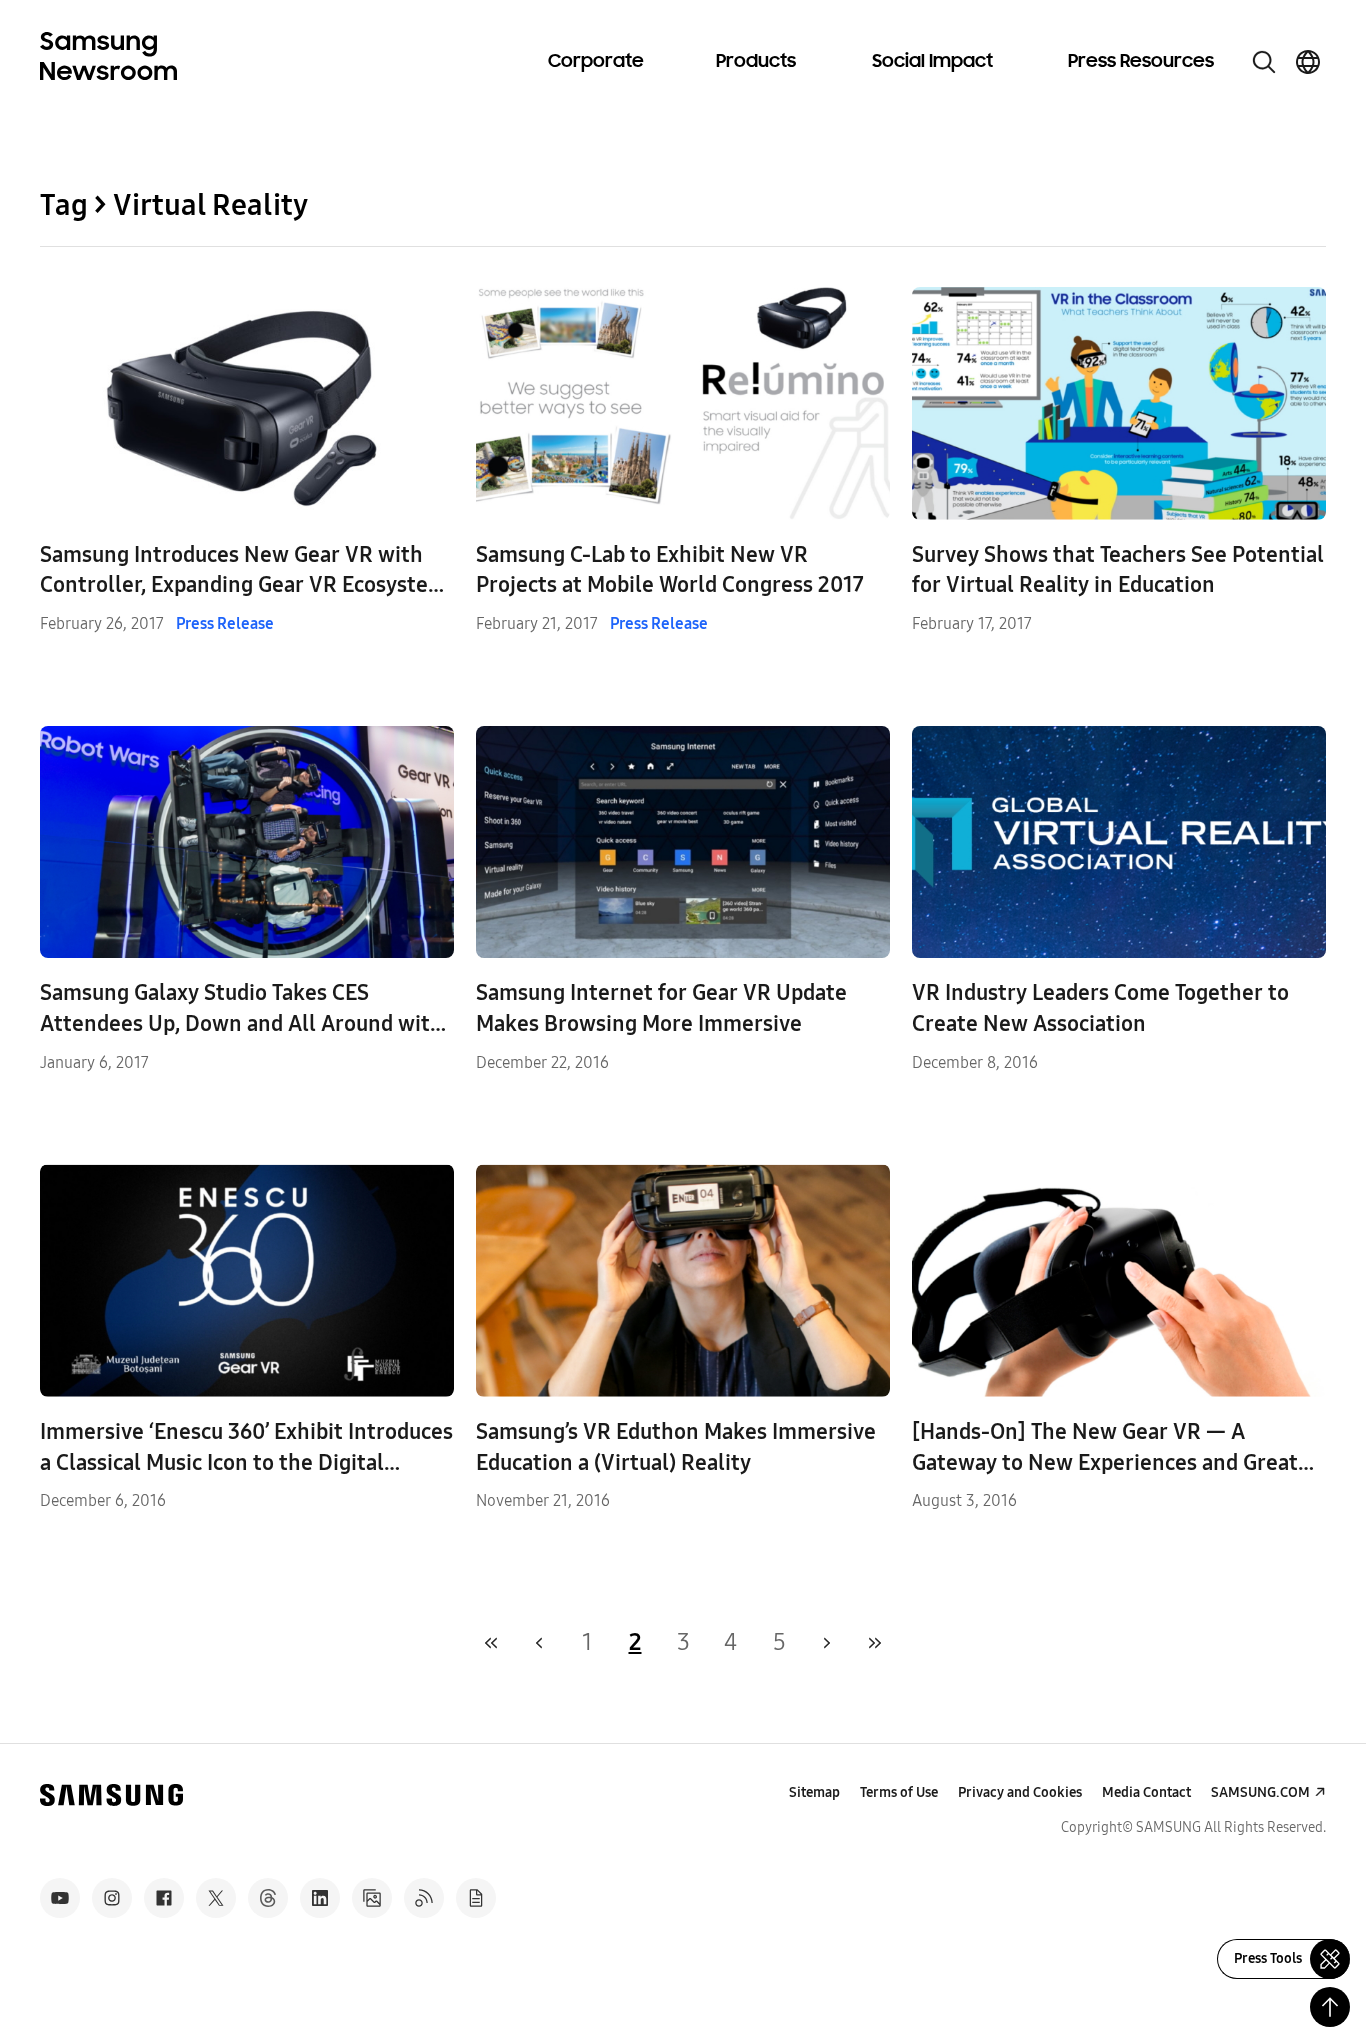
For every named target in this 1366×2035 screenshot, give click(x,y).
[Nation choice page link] (1308, 62)
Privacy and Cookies (1020, 1792)
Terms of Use (899, 1792)
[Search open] (1264, 62)
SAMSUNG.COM (1260, 1792)
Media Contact (1146, 1792)
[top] (1330, 2007)
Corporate (596, 62)
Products (756, 62)
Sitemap (814, 1792)
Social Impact (932, 62)
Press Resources (1141, 62)
